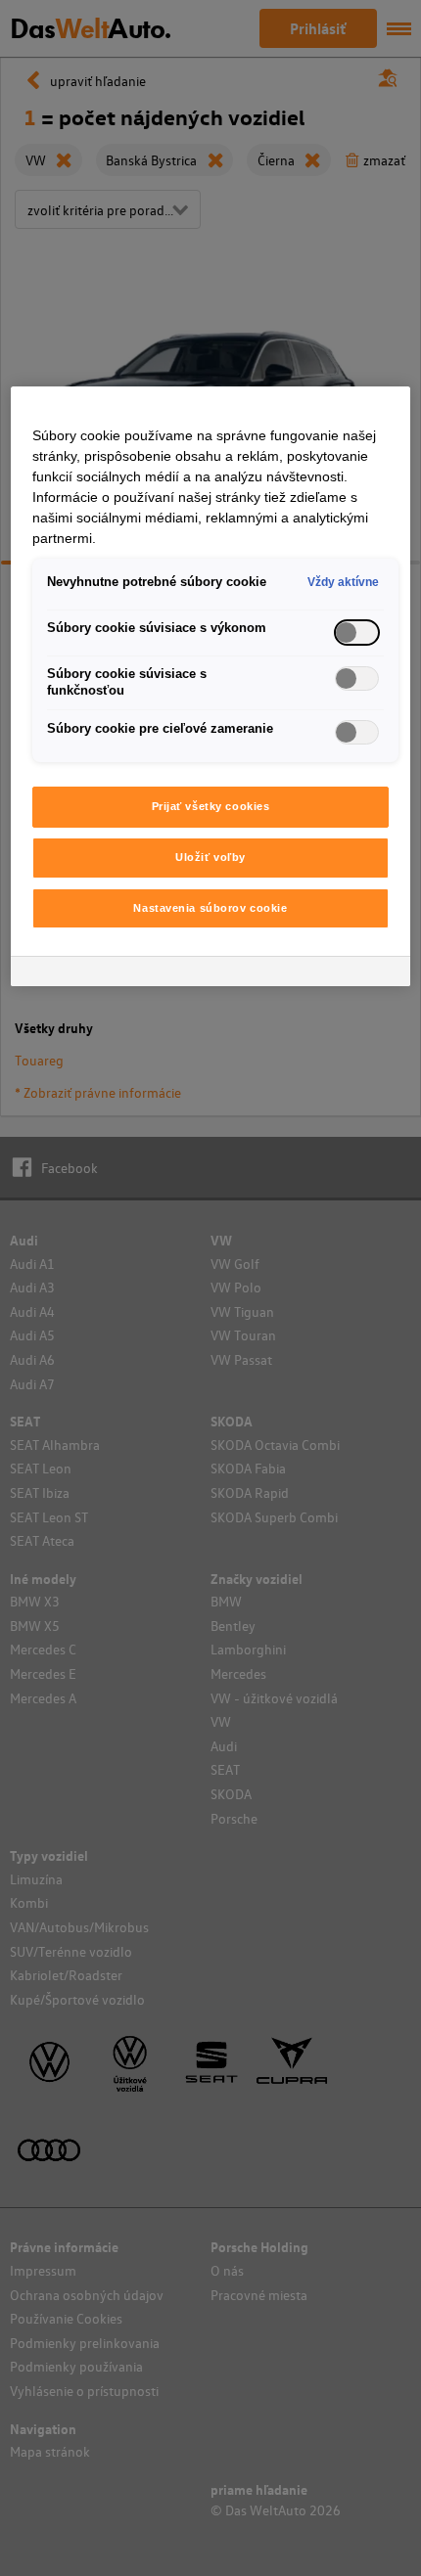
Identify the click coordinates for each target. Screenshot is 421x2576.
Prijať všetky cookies (211, 806)
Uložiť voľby (210, 857)
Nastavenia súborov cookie (210, 908)
